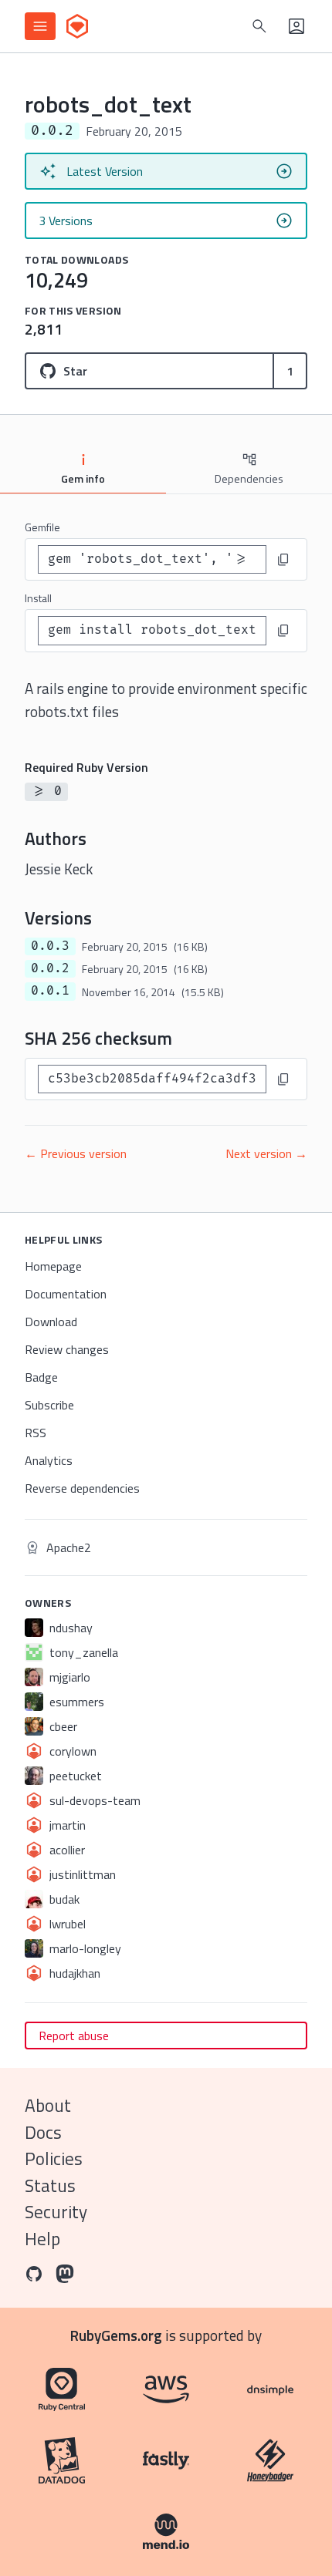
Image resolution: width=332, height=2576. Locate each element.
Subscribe (49, 1405)
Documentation (66, 1294)
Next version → (266, 1153)
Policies (54, 2158)
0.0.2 (50, 968)
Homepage (53, 1266)
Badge (41, 1377)
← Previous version (76, 1153)
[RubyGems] (77, 26)
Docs (43, 2132)
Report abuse (74, 2036)
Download (51, 1322)
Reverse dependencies (82, 1488)
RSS (36, 1433)
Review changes (67, 1349)
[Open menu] (40, 26)
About (48, 2105)
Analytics (49, 1460)
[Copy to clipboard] (283, 560)
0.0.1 (50, 991)
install (38, 598)
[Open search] (259, 26)
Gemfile (42, 527)
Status (50, 2185)
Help (42, 2239)
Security (56, 2212)
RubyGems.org (116, 2335)
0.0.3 (50, 946)
